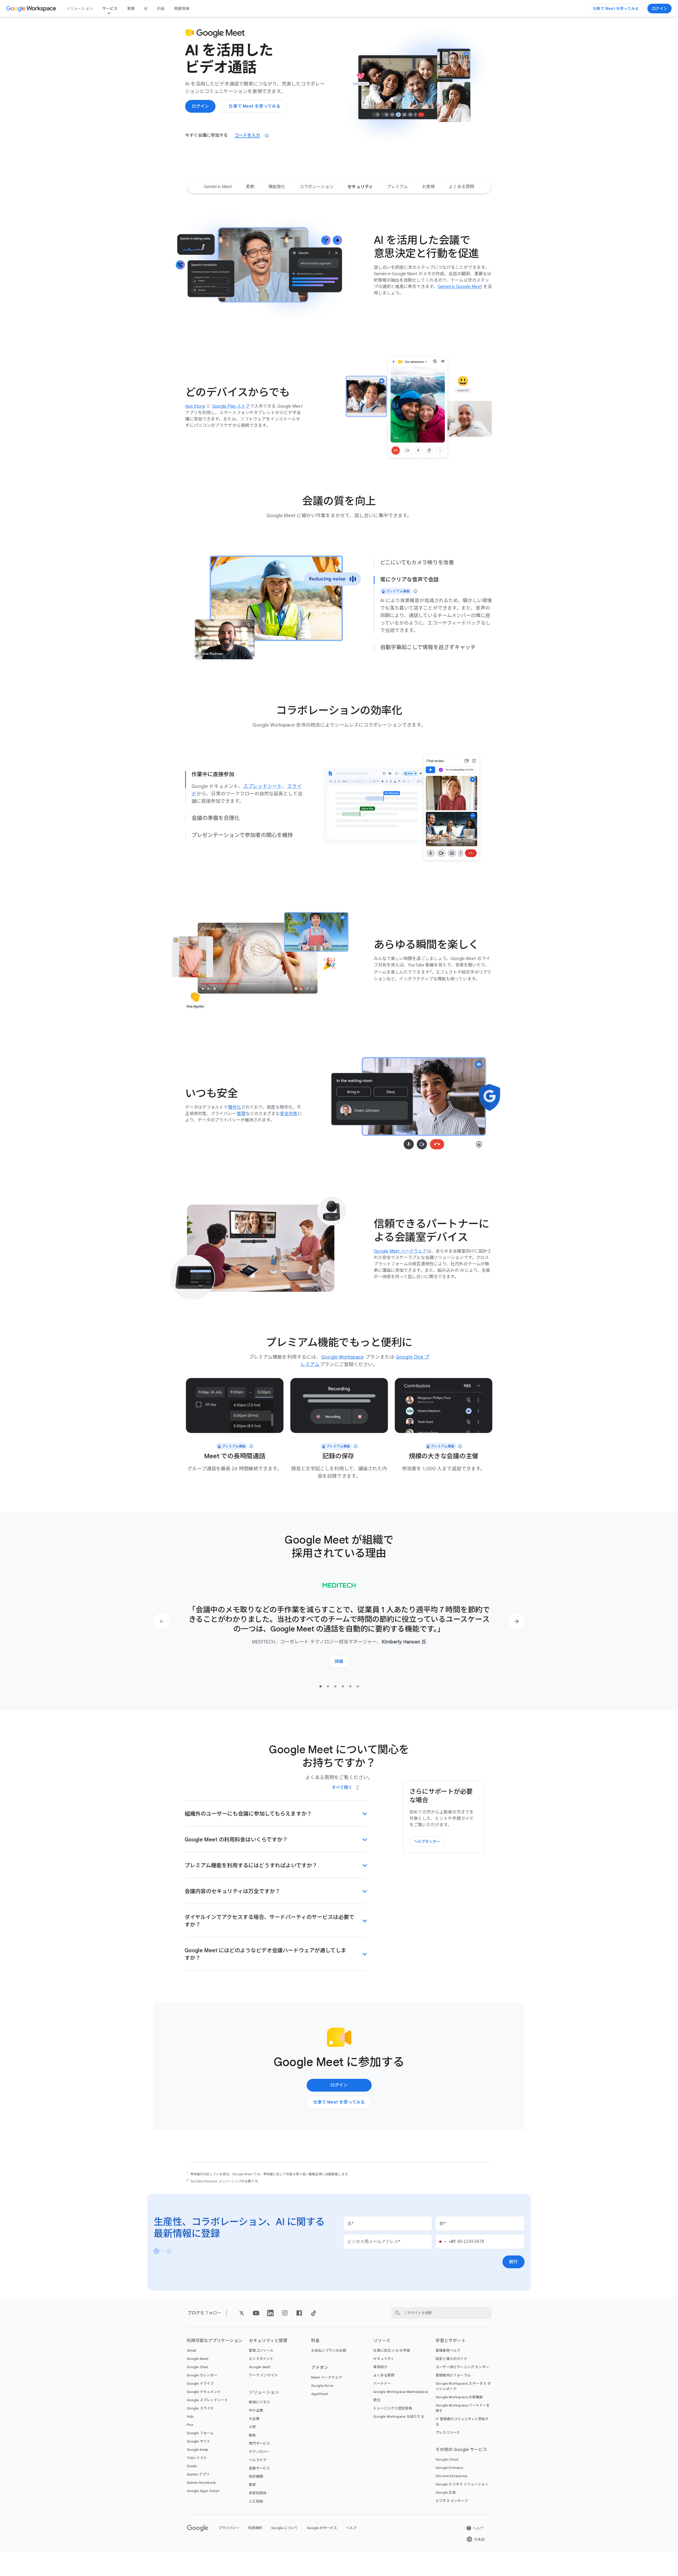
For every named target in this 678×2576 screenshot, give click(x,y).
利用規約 (255, 2528)
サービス (110, 9)
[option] (218, 187)
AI (146, 9)
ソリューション (80, 9)
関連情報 (182, 9)
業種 (131, 9)
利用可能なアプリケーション (215, 2341)
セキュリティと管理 (268, 2341)
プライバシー (229, 2528)
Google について (285, 2528)
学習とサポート (451, 2341)
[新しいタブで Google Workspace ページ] (32, 9)
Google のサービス (322, 2528)
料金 (161, 9)
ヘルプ (351, 2528)
